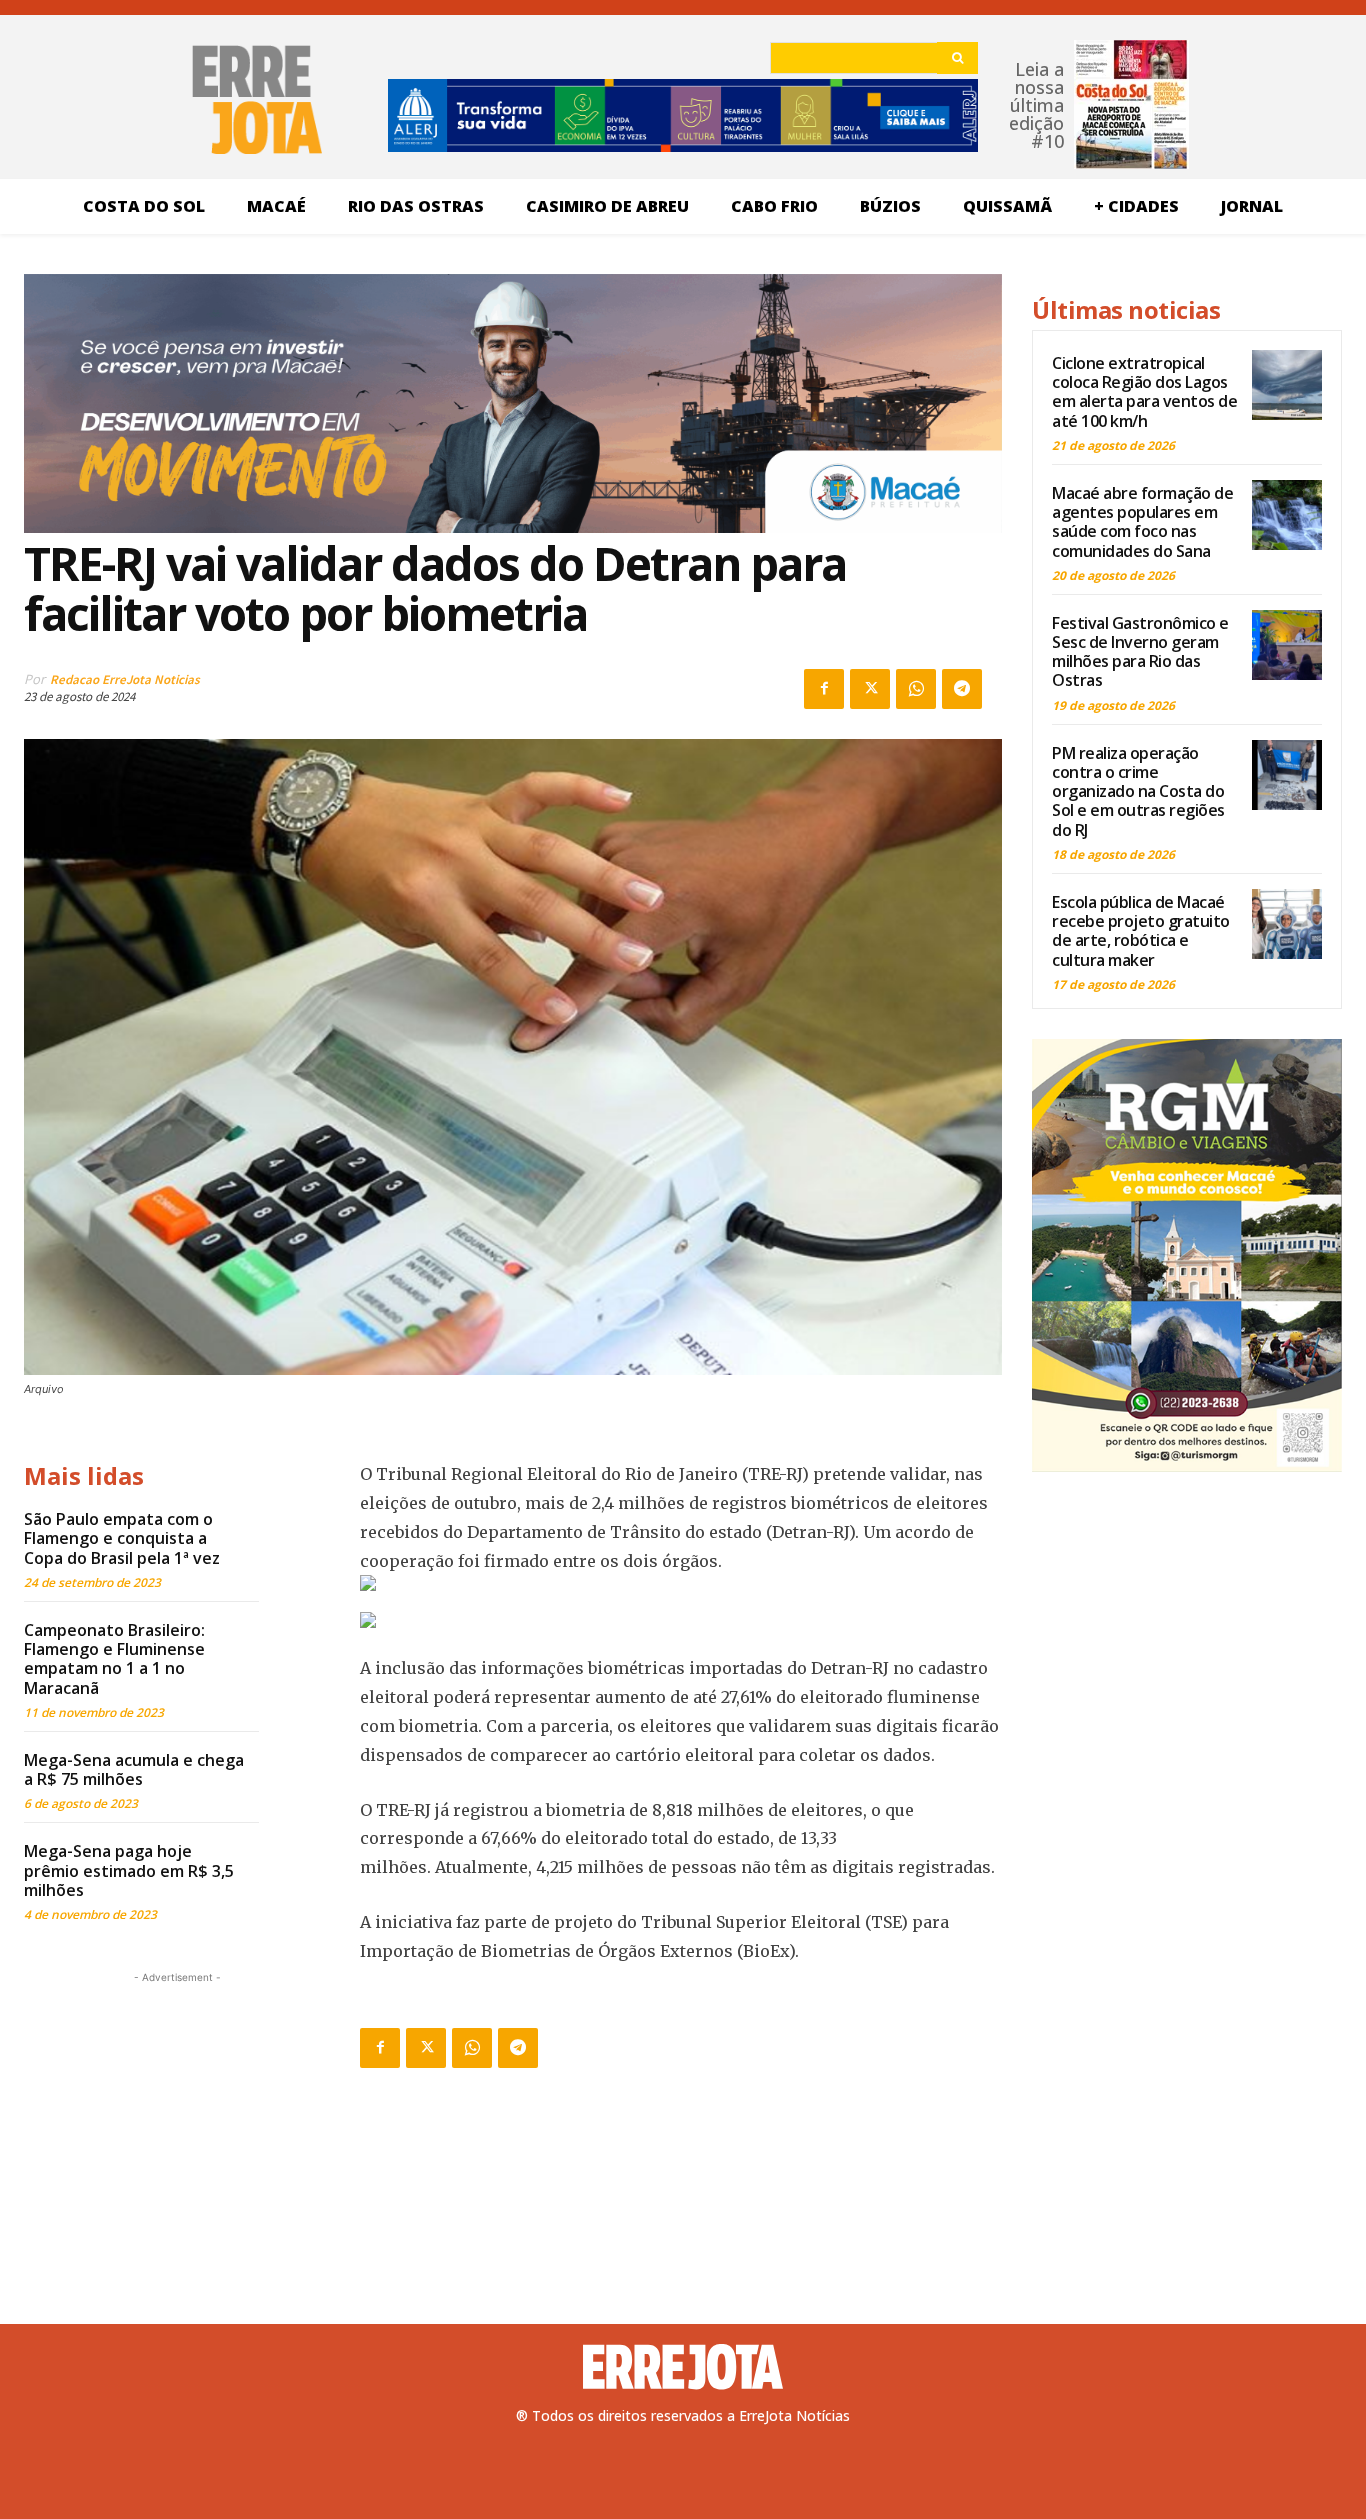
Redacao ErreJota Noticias (125, 679)
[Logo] (683, 2367)
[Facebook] (824, 689)
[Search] (957, 58)
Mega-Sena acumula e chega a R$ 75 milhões (134, 1769)
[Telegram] (962, 689)
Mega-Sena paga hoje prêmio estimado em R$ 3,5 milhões (129, 1870)
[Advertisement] (177, 2113)
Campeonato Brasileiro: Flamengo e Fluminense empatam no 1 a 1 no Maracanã (114, 1659)
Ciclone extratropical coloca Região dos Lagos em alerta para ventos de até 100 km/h (1144, 392)
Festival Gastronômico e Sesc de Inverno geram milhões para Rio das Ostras (1140, 652)
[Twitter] (870, 689)
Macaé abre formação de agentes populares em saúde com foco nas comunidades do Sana (1142, 522)
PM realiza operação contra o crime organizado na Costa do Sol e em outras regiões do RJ (1138, 791)
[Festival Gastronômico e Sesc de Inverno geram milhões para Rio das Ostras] (1287, 645)
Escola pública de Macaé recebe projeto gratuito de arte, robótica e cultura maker (1141, 931)
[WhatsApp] (916, 689)
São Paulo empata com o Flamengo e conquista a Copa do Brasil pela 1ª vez (122, 1538)
